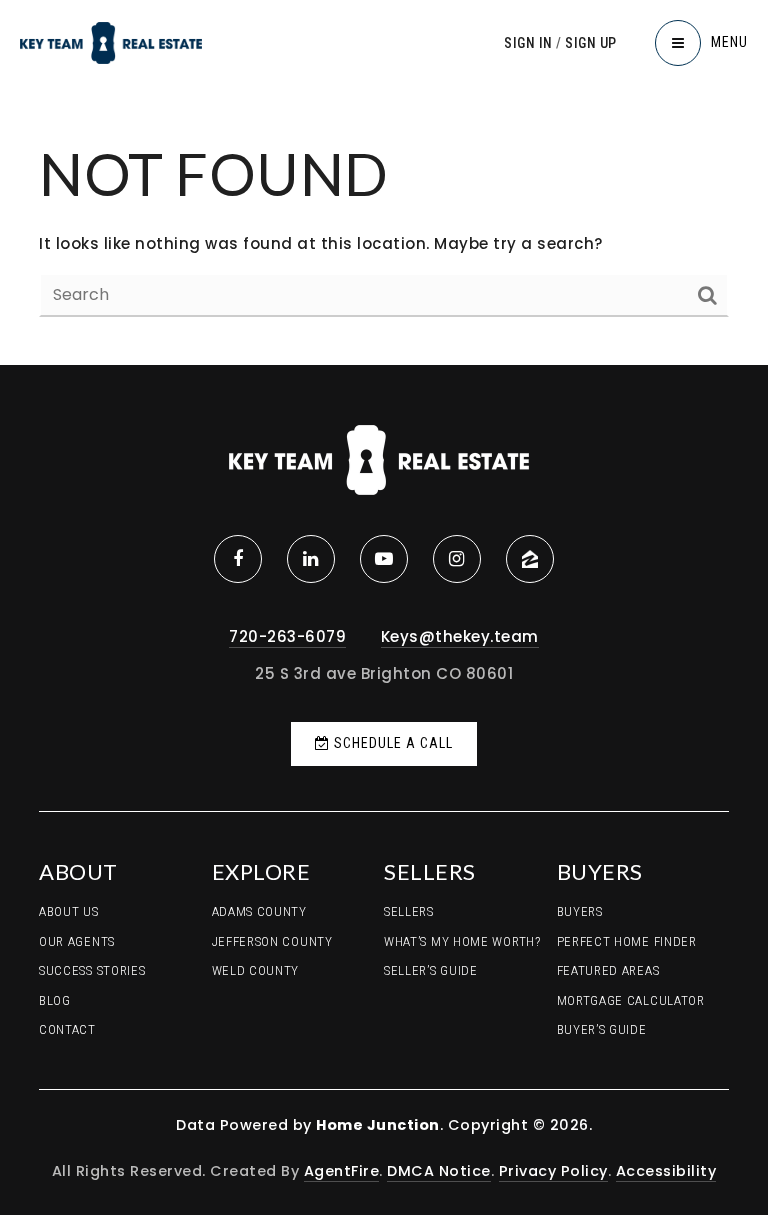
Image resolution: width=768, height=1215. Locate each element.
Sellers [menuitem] (409, 911)
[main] (384, 182)
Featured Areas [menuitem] (608, 970)
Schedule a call (391, 743)
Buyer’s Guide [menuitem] (602, 1029)
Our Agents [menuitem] (77, 941)
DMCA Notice (439, 1171)
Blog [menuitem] (55, 1000)
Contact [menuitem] (67, 1029)
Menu (729, 42)
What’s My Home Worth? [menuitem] (462, 941)
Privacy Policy (553, 1171)
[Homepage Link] (111, 41)
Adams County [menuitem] (259, 911)
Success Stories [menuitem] (92, 970)
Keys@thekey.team (460, 636)
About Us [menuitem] (69, 911)
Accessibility (666, 1171)
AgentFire (342, 1171)
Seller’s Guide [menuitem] (431, 970)
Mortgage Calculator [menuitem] (631, 1000)
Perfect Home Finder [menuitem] (627, 941)
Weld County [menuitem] (256, 970)
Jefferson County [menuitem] (272, 941)
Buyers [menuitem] (580, 911)
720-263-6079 (287, 636)
